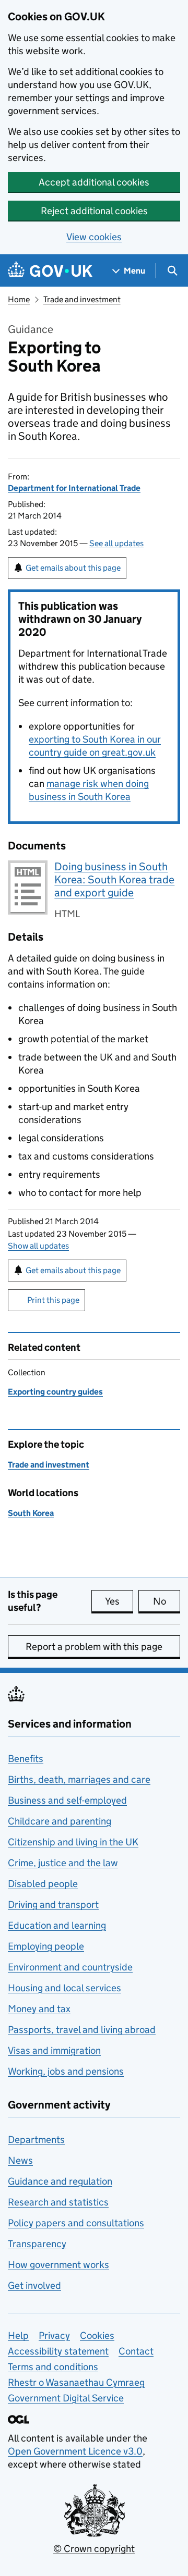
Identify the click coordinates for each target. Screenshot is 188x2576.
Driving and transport (53, 1905)
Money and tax (39, 2009)
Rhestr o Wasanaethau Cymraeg (76, 2382)
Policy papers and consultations (76, 2223)
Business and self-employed (67, 1800)
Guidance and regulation (60, 2181)
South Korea (31, 1513)
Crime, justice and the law (63, 1863)
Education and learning (57, 1925)
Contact (136, 2351)
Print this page (53, 1300)
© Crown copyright (94, 2549)
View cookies (94, 237)
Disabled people (43, 1884)
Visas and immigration (54, 2050)
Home (19, 299)
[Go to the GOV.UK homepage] (50, 271)
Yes (119, 1601)
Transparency (37, 2244)
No (167, 1601)
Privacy (54, 2335)
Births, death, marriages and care (79, 1779)
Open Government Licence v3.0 (75, 2451)
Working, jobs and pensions (66, 2071)
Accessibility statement (58, 2351)
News (20, 2160)
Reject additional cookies (94, 211)
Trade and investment (82, 299)
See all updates (116, 543)
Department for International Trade (74, 488)
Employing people (46, 1946)
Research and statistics (58, 2202)
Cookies (97, 2335)
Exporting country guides (55, 1392)
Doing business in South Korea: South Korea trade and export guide (114, 880)
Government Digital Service (66, 2398)
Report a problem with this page (94, 1647)
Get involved (34, 2285)
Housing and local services (64, 1988)
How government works (58, 2265)
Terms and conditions (53, 2367)
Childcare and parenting (60, 1821)
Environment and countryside (70, 1967)
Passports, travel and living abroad (82, 2030)
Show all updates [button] (38, 1246)
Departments (36, 2140)
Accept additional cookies (94, 182)
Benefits (26, 1759)
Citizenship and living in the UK (73, 1842)
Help (18, 2335)
